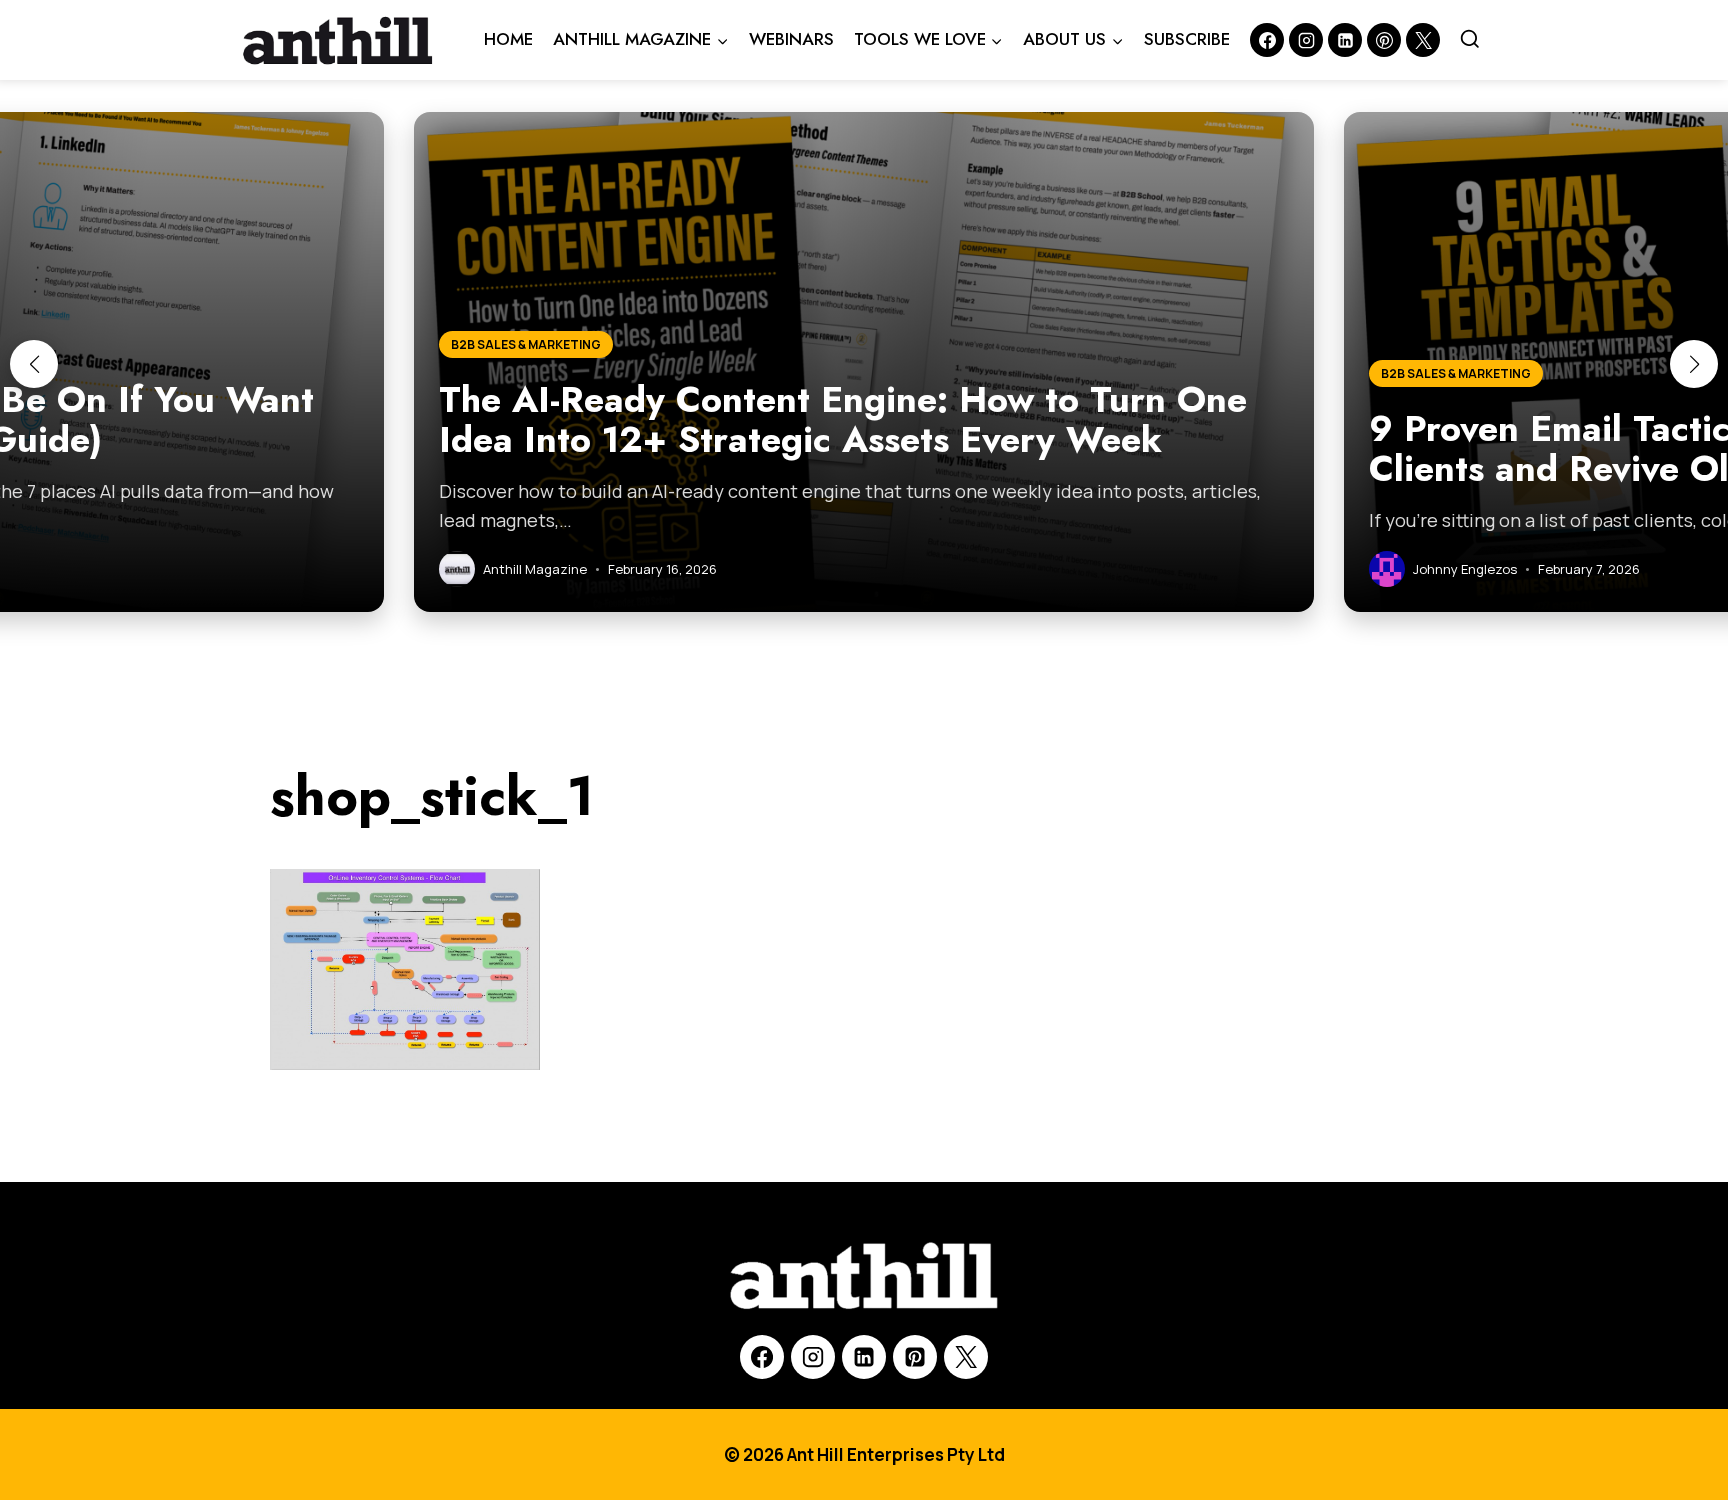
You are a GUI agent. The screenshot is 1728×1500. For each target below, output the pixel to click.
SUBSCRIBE (1187, 39)
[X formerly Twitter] (1423, 40)
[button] (34, 364)
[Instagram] (1306, 40)
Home (508, 39)
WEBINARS (791, 39)
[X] (966, 1357)
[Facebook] (1267, 40)
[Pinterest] (1384, 40)
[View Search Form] (1470, 40)
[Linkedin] (1345, 40)
